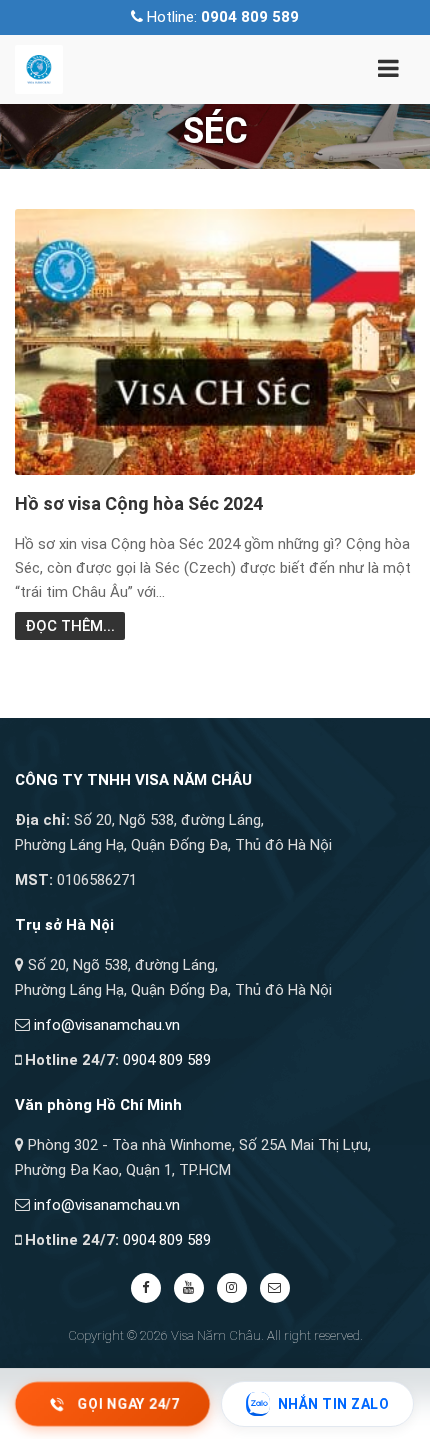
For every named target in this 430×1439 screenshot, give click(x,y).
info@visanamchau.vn (107, 1025)
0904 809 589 (167, 1060)
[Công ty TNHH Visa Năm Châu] (39, 68)
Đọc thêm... (70, 626)
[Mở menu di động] (388, 72)
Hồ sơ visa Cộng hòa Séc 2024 (139, 503)
